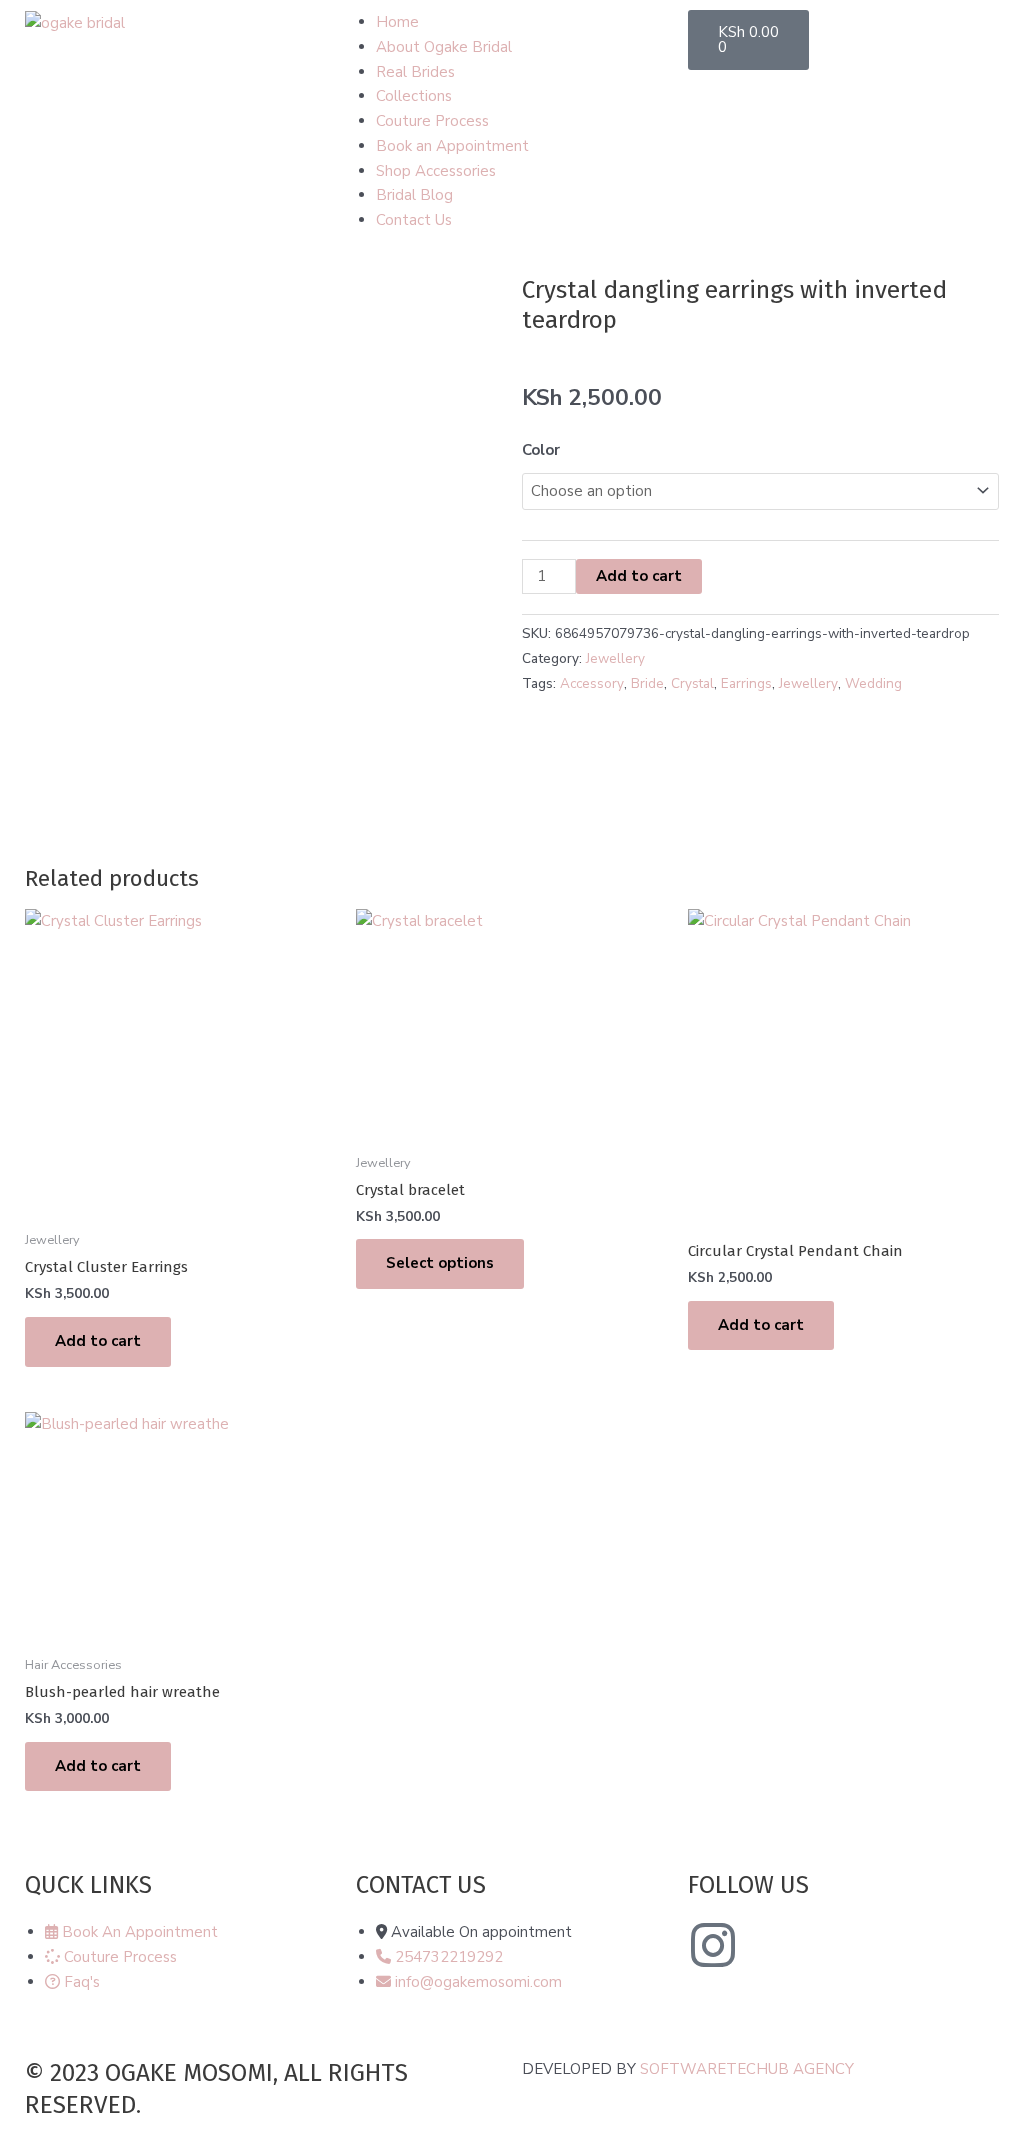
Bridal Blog (414, 195)
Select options (440, 1263)
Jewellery (615, 658)
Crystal (692, 683)
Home (397, 22)
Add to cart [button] (98, 1341)
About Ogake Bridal (444, 47)
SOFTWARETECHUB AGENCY (747, 2069)
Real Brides (415, 72)
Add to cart (639, 576)
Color (541, 450)
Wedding (873, 683)
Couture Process (432, 121)
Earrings (746, 683)
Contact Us (414, 220)
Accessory (592, 683)
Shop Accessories (436, 171)
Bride (647, 683)
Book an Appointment (452, 146)
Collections (414, 96)
